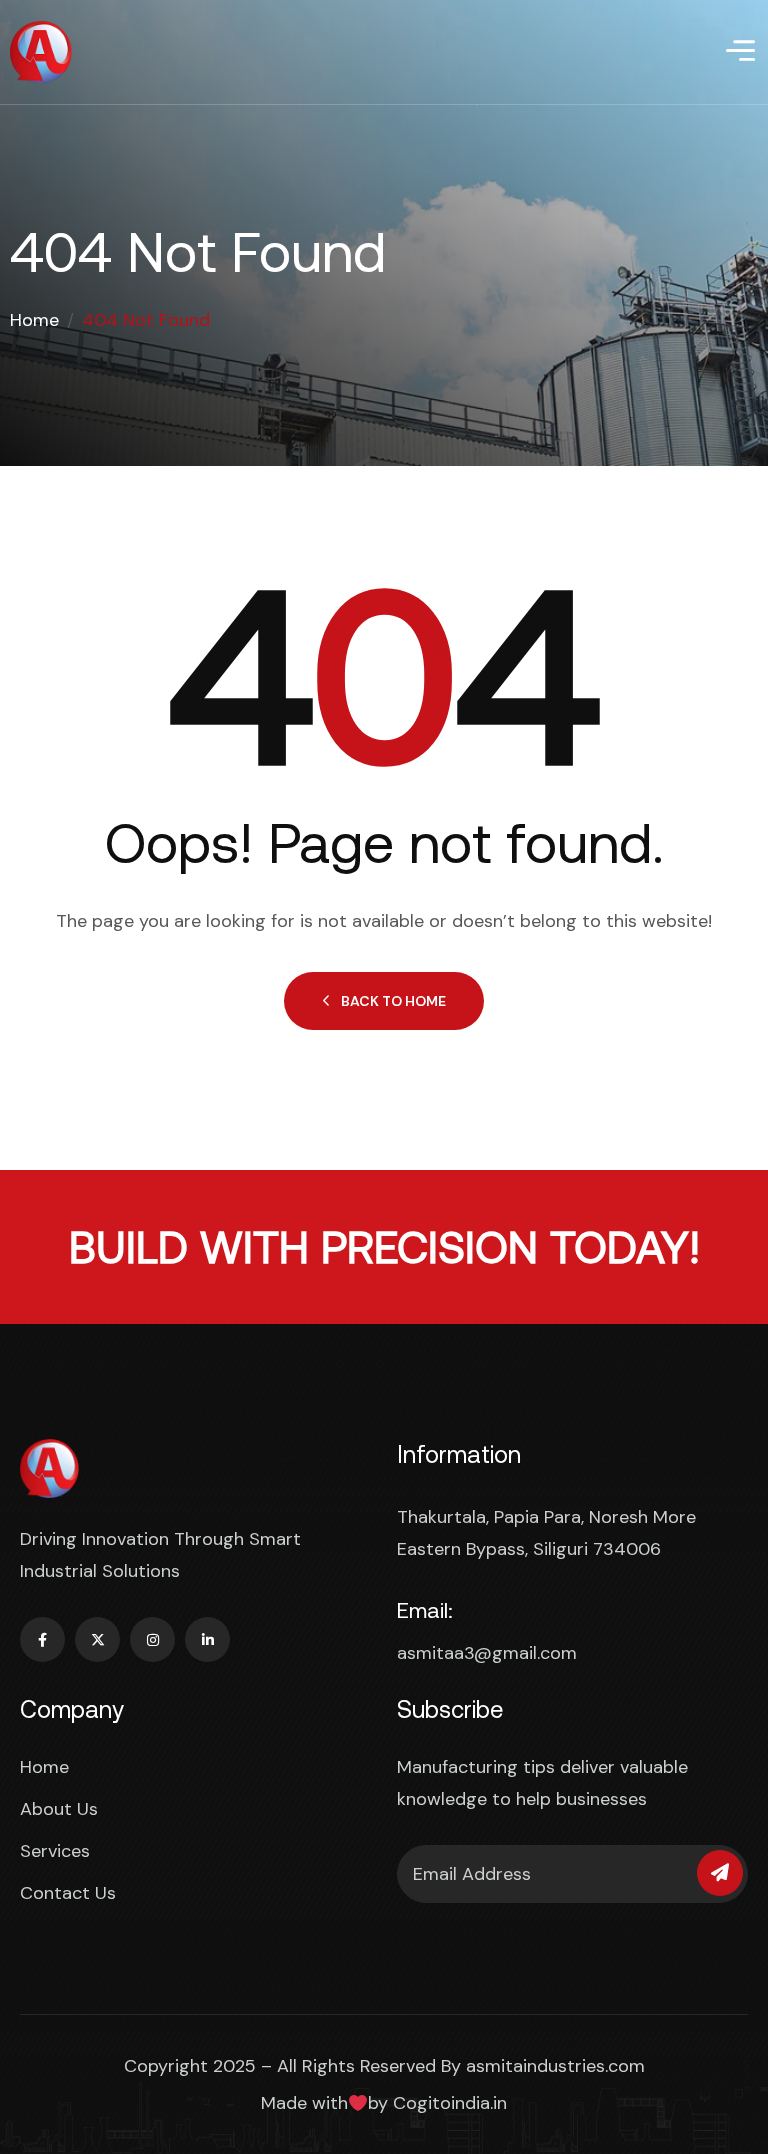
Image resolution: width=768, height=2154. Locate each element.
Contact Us (68, 1893)
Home (34, 320)
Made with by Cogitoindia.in (384, 2103)
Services (55, 1851)
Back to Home (393, 1001)
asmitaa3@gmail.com (487, 1653)
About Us (59, 1809)
